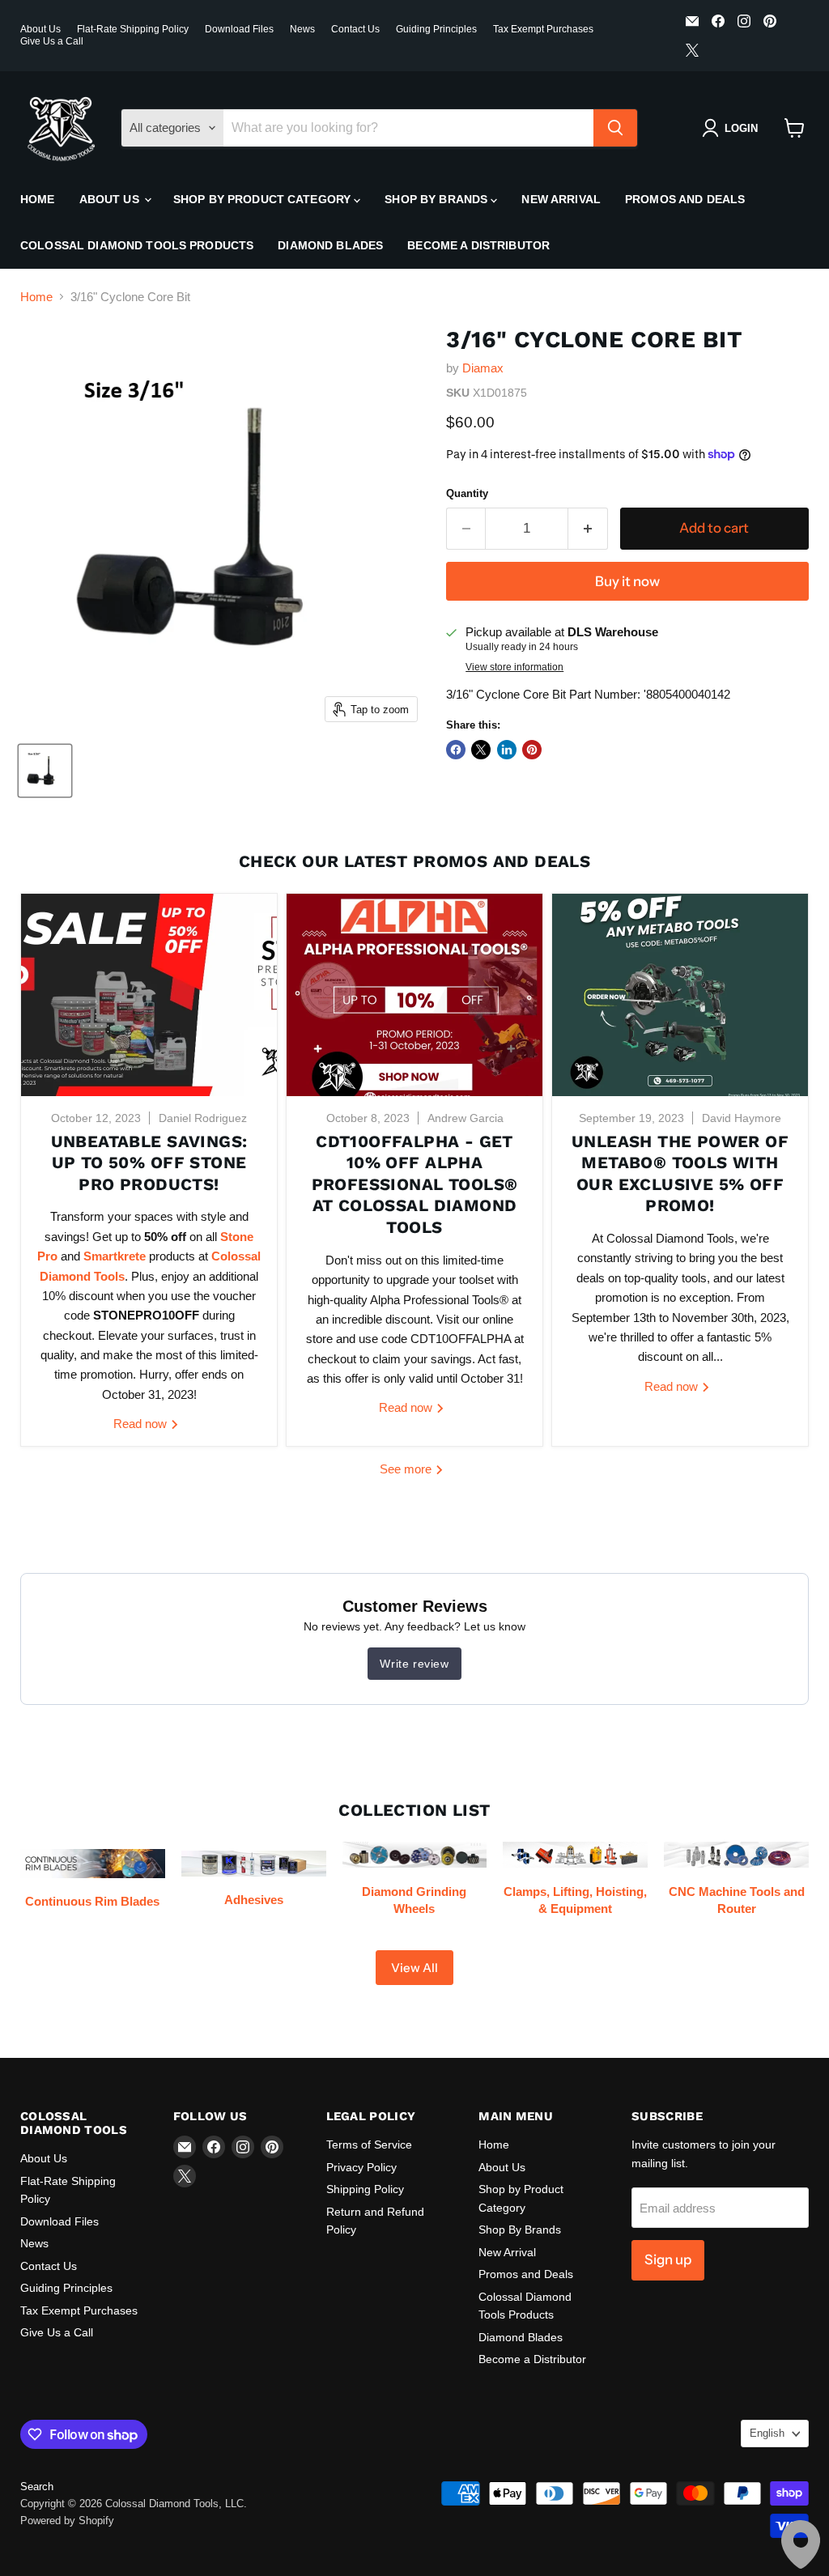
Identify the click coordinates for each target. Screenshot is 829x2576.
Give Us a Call (52, 41)
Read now (142, 1424)
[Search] (615, 128)
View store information (514, 667)
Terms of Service (369, 2145)
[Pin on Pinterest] (532, 750)
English (767, 2433)
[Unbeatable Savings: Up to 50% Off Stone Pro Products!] (149, 995)
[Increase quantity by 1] (588, 528)
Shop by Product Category (264, 199)
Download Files (239, 29)
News (302, 29)
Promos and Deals (685, 199)
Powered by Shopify (67, 2521)
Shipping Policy (365, 2189)
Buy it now (627, 581)
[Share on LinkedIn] (507, 750)
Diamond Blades (330, 245)
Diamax (483, 368)
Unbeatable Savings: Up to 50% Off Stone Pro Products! (149, 1163)
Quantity (467, 493)
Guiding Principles (436, 29)
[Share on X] (481, 750)
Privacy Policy (361, 2167)
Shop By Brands (438, 199)
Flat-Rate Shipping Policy (133, 29)
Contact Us (355, 29)
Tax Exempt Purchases (543, 29)
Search (37, 2487)
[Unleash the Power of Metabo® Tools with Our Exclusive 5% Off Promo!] (680, 995)
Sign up (668, 2259)
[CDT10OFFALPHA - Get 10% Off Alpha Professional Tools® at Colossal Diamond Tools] (414, 995)
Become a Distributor (478, 245)
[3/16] (45, 771)
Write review (414, 1664)
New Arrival (561, 199)
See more (407, 1469)
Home (38, 199)
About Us (40, 29)
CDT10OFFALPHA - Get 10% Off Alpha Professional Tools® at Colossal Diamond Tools (415, 1185)
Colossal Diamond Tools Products (137, 245)
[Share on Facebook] (456, 750)
